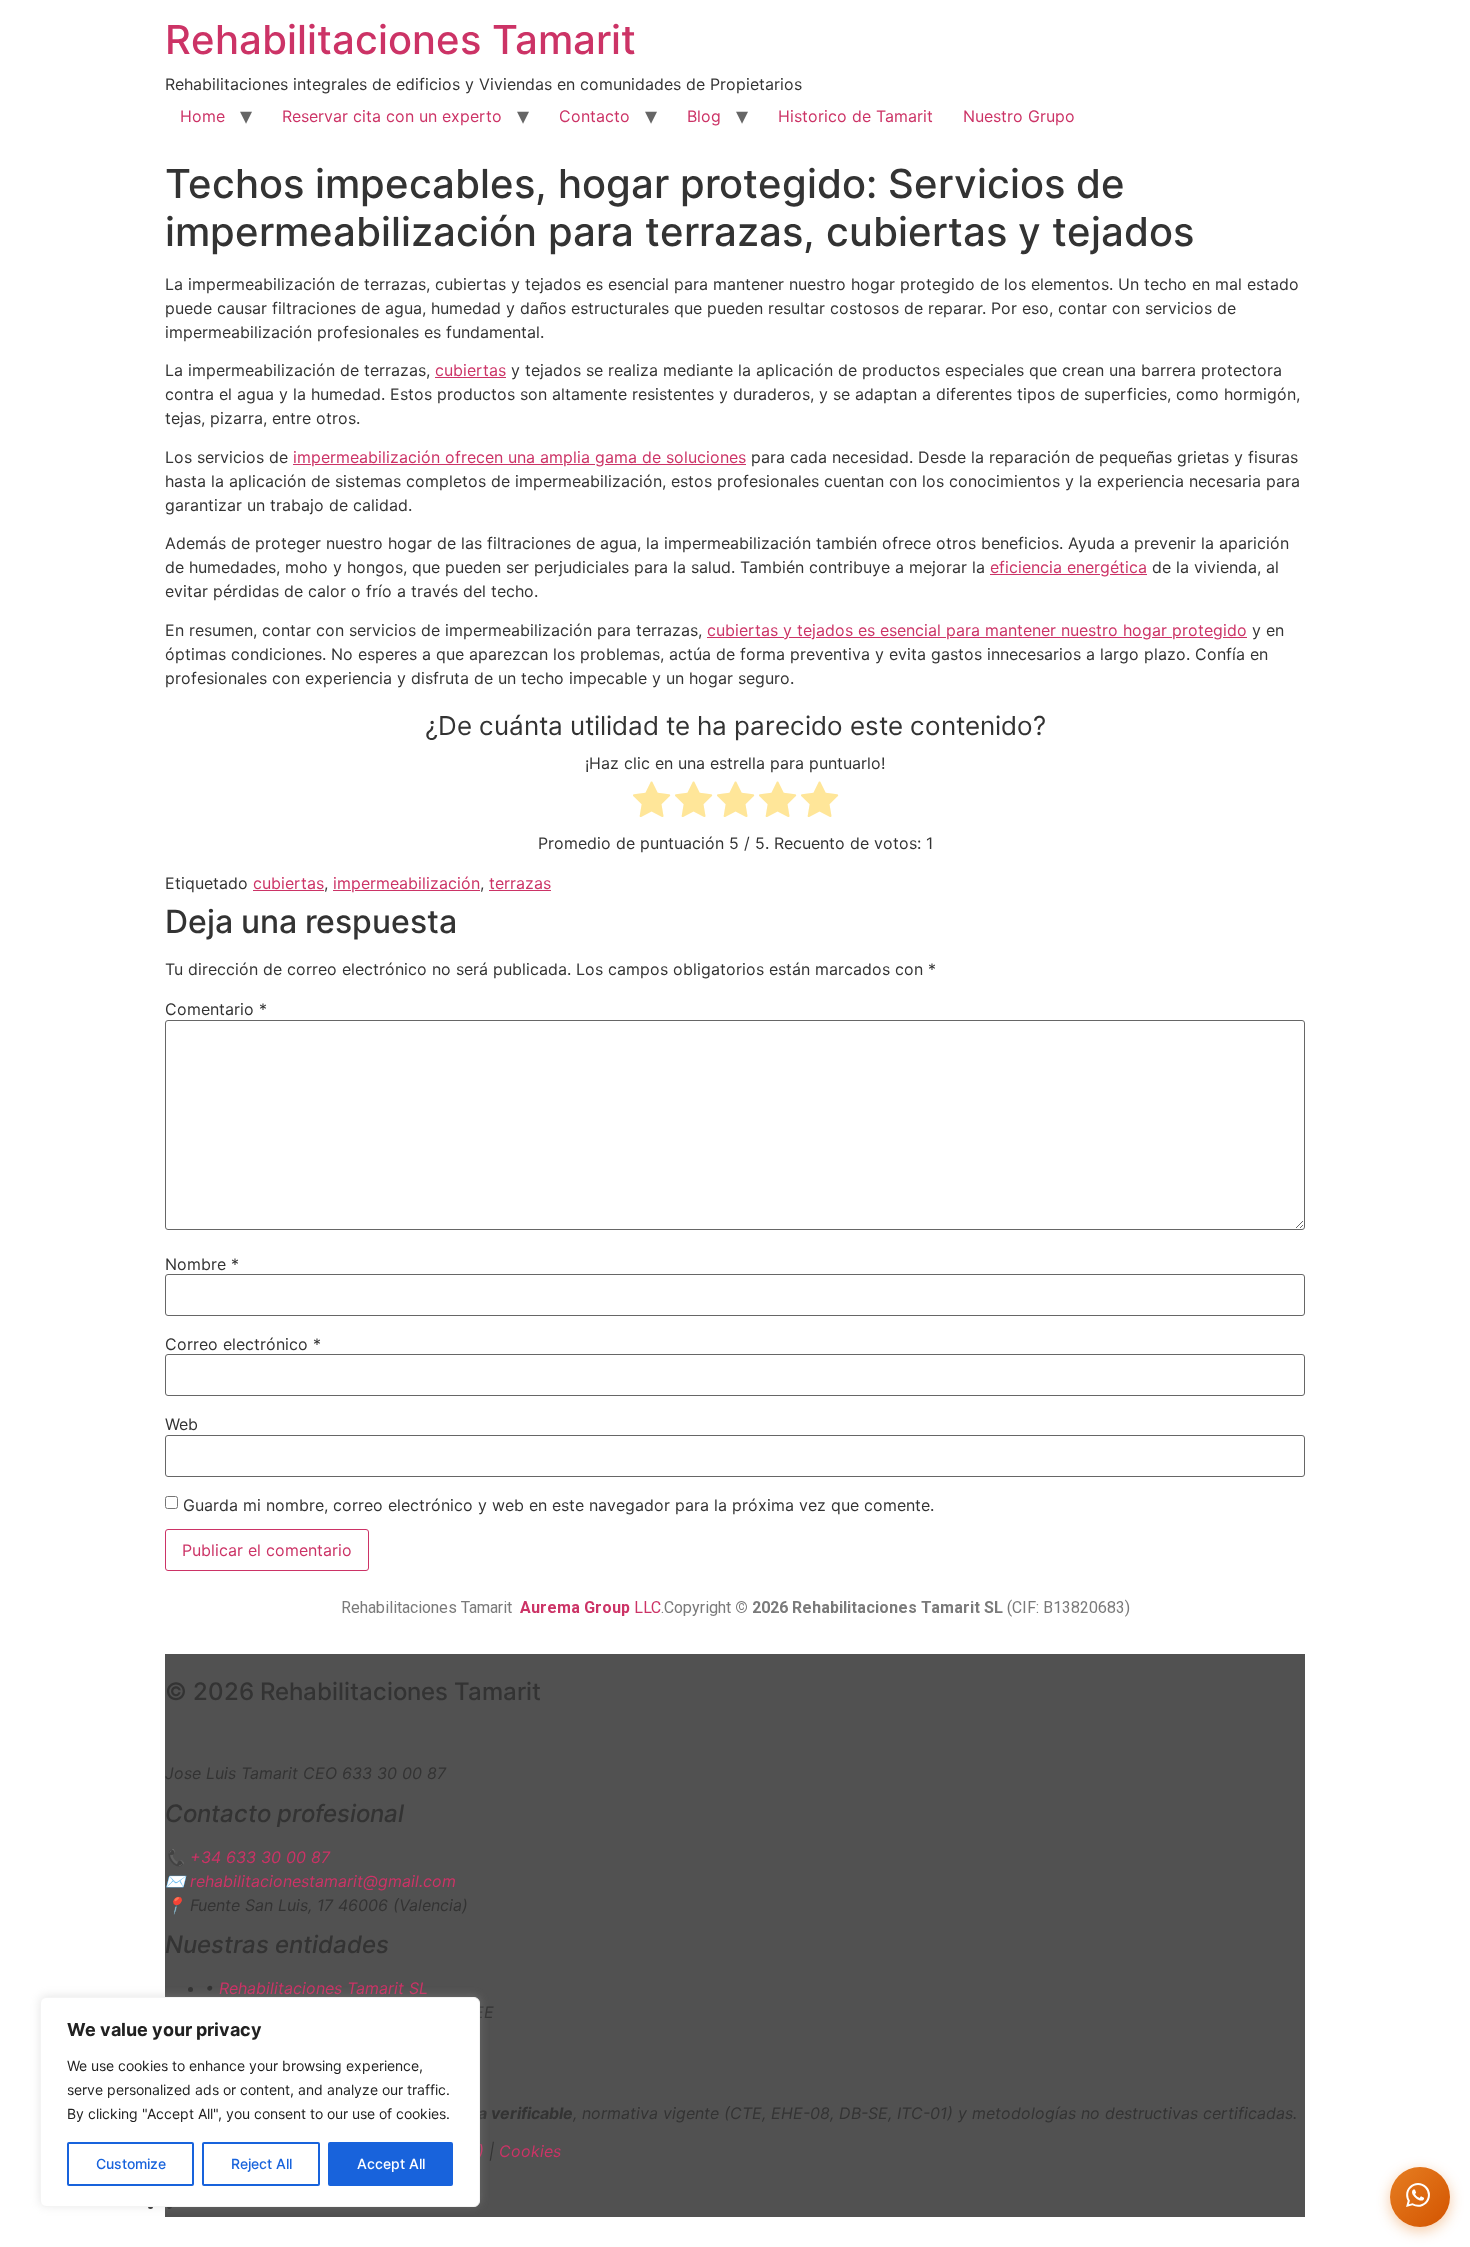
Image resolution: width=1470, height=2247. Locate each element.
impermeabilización (406, 883)
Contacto (594, 116)
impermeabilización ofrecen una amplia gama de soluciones (519, 457)
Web (181, 1424)
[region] (260, 2102)
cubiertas (470, 370)
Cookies (530, 2151)
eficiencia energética (1068, 567)
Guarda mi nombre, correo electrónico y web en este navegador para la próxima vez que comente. (558, 1505)
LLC (590, 1607)
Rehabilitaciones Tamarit (400, 39)
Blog (704, 116)
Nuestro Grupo (1019, 116)
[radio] (651, 802)
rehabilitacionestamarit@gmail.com (323, 1881)
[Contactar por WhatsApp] (1420, 2197)
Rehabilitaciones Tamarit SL (323, 1988)
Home (202, 116)
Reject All (261, 2163)
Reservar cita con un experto (392, 116)
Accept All (391, 2163)
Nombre (202, 1264)
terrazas (520, 883)
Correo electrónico (243, 1344)
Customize (131, 2163)
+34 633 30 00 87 (260, 1857)
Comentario (216, 1009)
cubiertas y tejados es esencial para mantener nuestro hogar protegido (977, 630)
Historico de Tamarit (855, 116)
